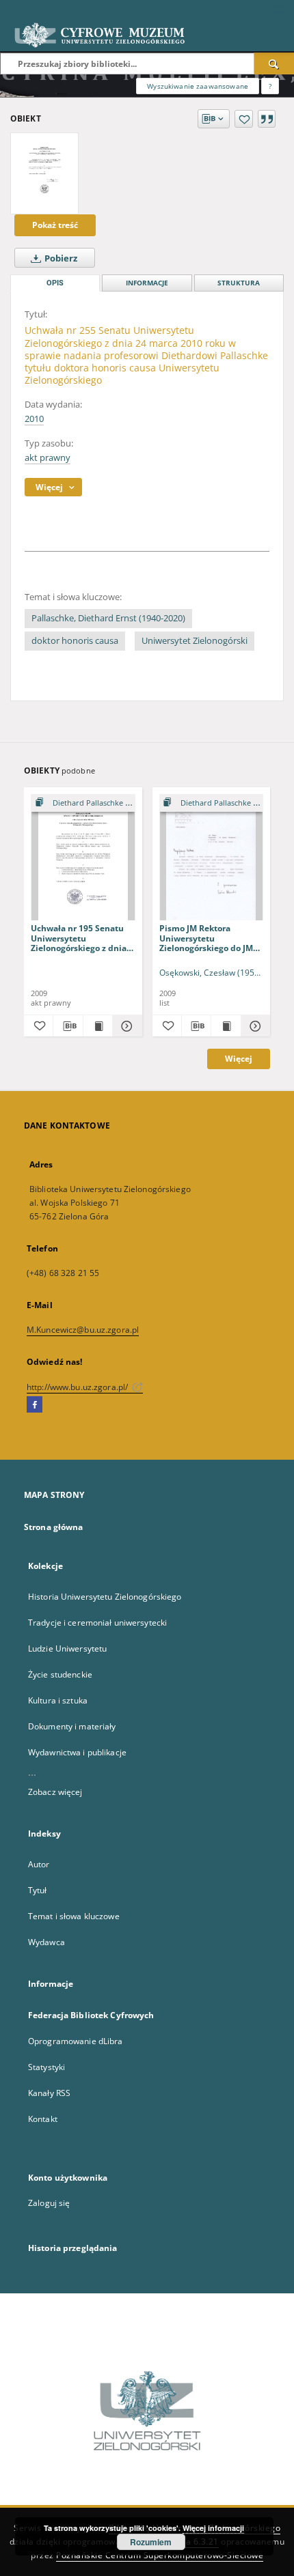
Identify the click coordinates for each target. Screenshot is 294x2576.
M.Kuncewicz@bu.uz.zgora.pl (83, 1330)
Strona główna (54, 1527)
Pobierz (60, 258)
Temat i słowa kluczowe (74, 1916)
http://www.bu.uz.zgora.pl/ (78, 1387)
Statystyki (46, 2067)
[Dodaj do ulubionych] (244, 119)
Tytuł (38, 1890)
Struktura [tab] (239, 283)
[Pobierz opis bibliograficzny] (68, 1026)
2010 (34, 419)
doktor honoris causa (75, 641)
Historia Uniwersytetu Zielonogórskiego (105, 1597)
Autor (39, 1864)
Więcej (239, 1059)
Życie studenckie (60, 1674)
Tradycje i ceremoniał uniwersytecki (97, 1623)
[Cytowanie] (267, 119)
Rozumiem (151, 2542)
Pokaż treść (55, 225)
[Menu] (278, 11)
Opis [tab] (55, 283)
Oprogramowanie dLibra (76, 2041)
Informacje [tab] (147, 283)
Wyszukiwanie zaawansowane (198, 86)
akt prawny (48, 458)
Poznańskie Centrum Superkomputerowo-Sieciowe (160, 2555)
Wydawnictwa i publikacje (77, 1752)
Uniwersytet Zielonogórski (195, 641)
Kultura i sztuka (58, 1700)
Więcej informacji (213, 2528)
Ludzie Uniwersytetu (67, 1648)
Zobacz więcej (55, 1792)
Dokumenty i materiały (72, 1726)
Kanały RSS (49, 2093)
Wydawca (46, 1942)
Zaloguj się (49, 2203)
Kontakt (43, 2119)
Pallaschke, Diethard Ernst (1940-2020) (108, 618)
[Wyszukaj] (274, 63)
